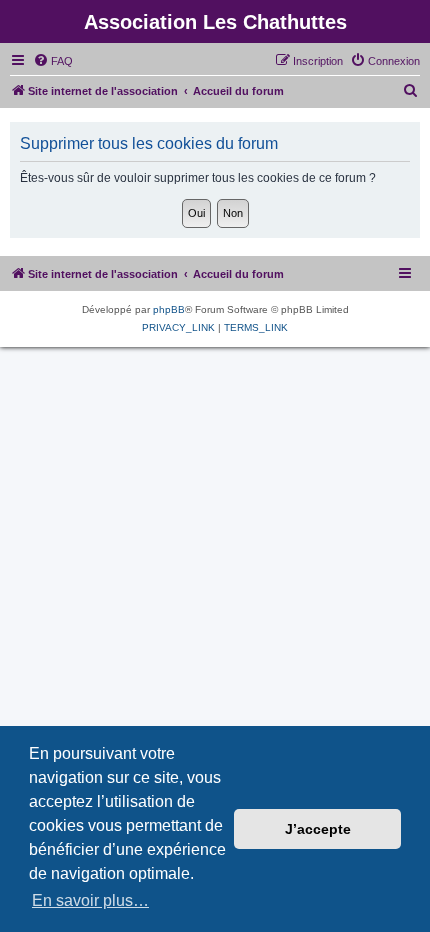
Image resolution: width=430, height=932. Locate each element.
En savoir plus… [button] (90, 900)
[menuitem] (53, 61)
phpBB (169, 309)
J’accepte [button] (318, 829)
